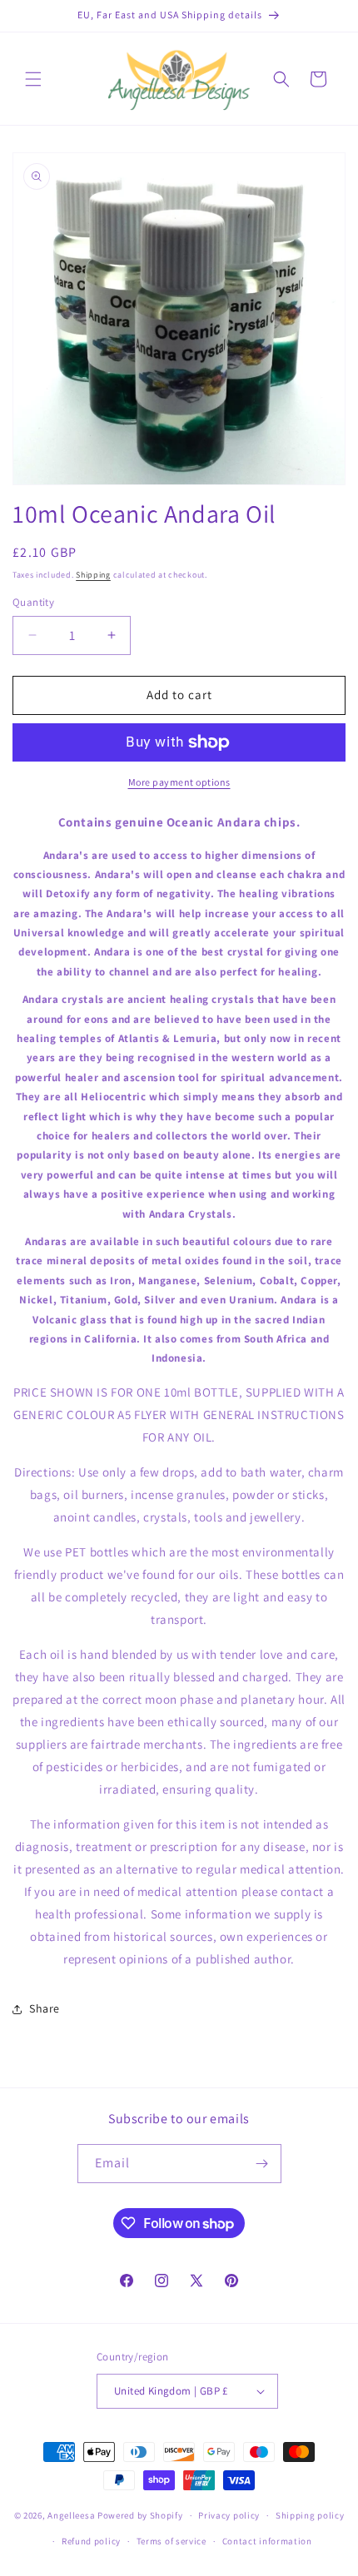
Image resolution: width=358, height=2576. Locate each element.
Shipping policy (310, 2515)
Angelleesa (71, 2515)
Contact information (267, 2541)
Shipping (93, 575)
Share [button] (45, 2008)
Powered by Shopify (140, 2515)
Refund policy (91, 2541)
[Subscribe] (262, 2164)
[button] (33, 79)
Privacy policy (229, 2515)
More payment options (179, 782)
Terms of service (172, 2541)
